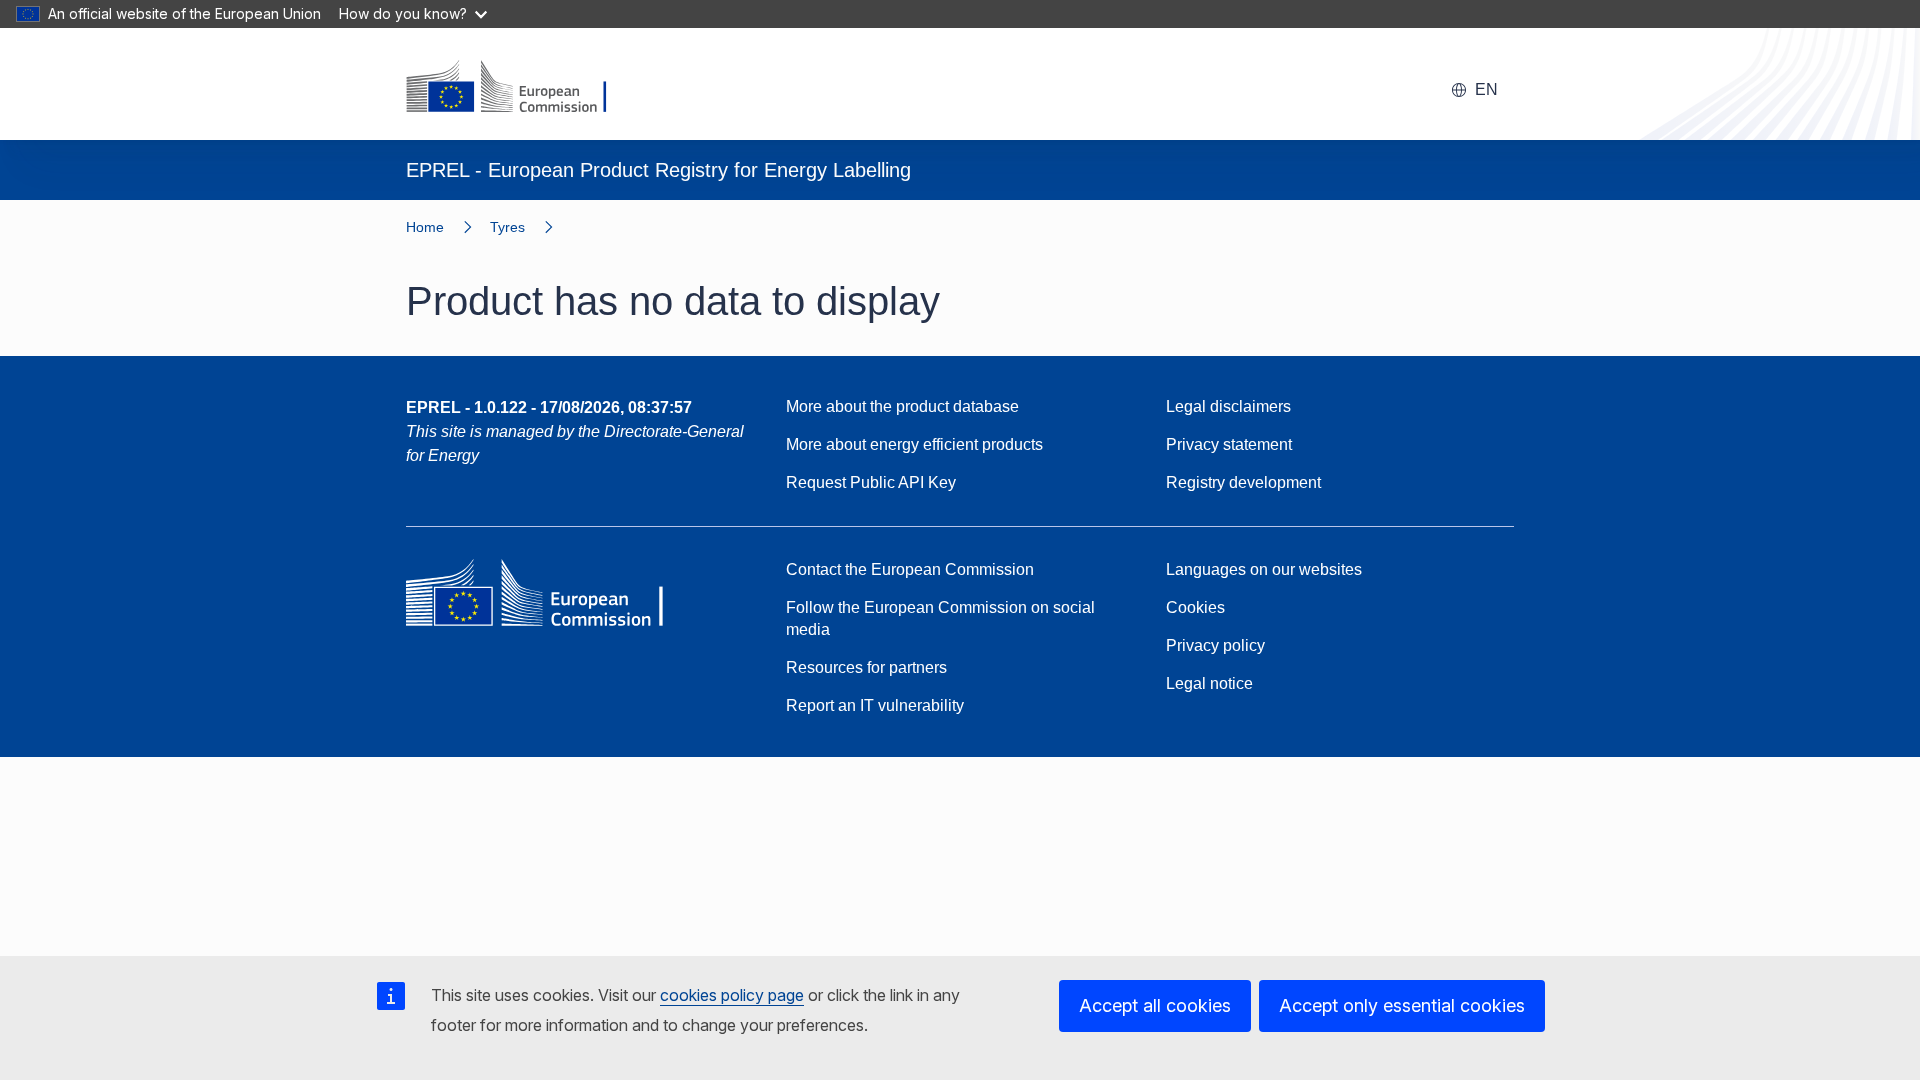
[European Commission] (519, 88)
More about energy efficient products (914, 444)
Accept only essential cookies (1402, 1005)
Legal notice (1209, 683)
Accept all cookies (1155, 1005)
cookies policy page (732, 995)
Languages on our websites (1264, 569)
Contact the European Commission (910, 569)
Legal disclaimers (1228, 406)
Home (425, 227)
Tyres (507, 227)
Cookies (1195, 607)
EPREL (549, 407)
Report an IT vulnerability (875, 705)
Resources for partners (866, 667)
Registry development (1243, 482)
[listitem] (530, 227)
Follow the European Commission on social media (940, 618)
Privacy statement (1229, 444)
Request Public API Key (871, 482)
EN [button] (1486, 89)
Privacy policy (1215, 645)
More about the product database (902, 406)
